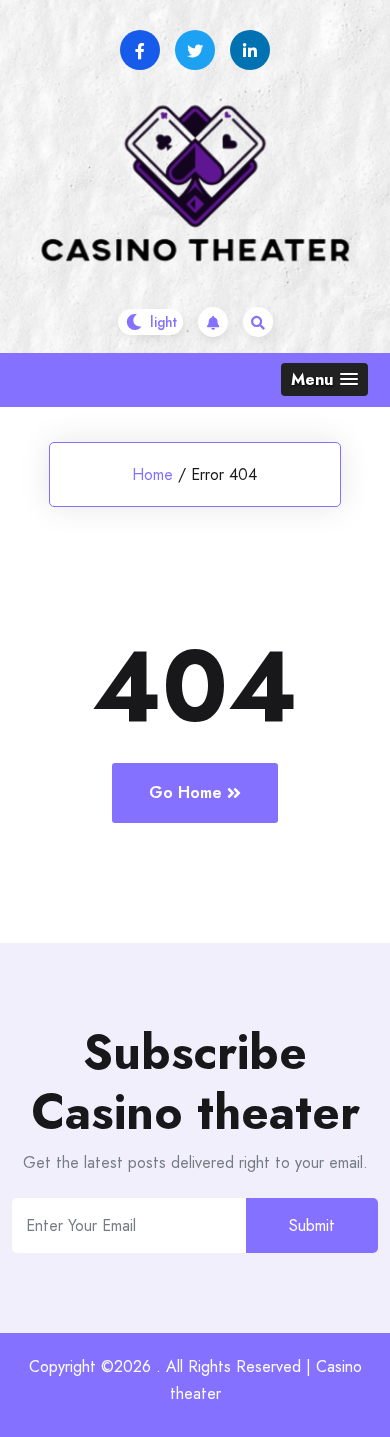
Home (152, 474)
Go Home (185, 792)
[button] (324, 379)
